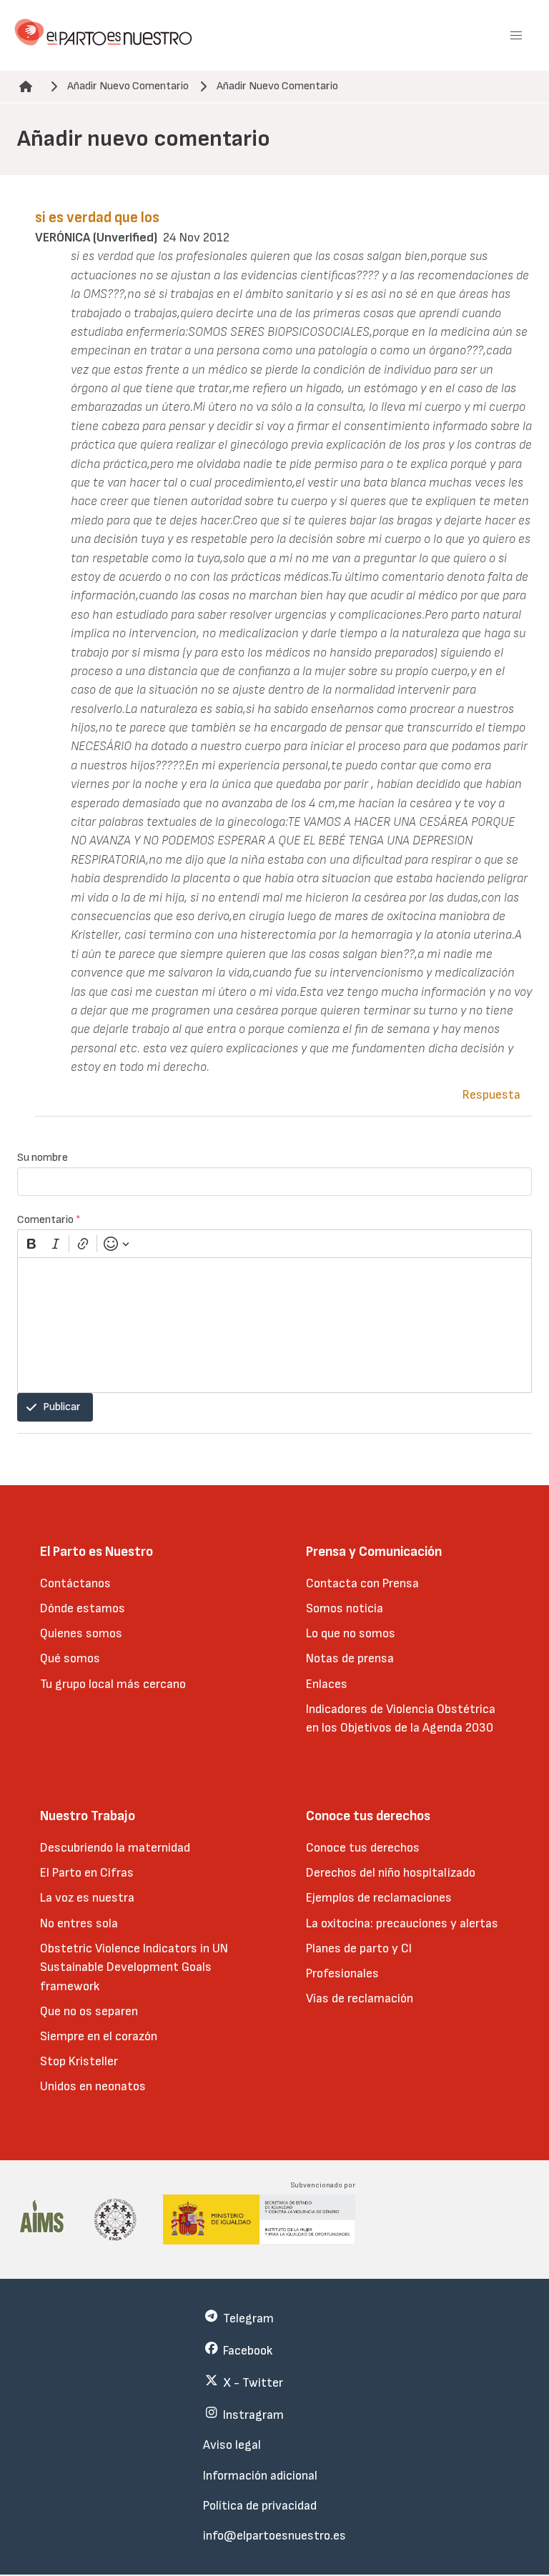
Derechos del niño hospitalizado (391, 1873)
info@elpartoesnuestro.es (274, 2536)
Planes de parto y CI (359, 1948)
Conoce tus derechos (363, 1848)
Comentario (49, 1220)
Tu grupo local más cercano (113, 1684)
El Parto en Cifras (87, 1873)
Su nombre (43, 1158)
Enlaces (327, 1684)
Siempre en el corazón (99, 2036)
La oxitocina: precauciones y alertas (402, 1923)
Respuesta (491, 1095)
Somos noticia (345, 1608)
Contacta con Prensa (362, 1583)
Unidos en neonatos (93, 2086)
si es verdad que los (97, 218)
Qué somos (70, 1658)
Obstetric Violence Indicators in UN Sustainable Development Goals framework (134, 1967)
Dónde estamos (83, 1608)
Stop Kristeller (79, 2061)
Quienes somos (81, 1633)
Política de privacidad (260, 2506)
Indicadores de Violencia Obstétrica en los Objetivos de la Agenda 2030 (401, 1718)
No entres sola (79, 1923)
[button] (516, 36)
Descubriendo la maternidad (115, 1848)
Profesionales (342, 1973)
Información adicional (260, 2476)
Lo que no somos (351, 1633)
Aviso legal (232, 2445)
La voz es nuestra (87, 1898)
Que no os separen (89, 2011)
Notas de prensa (350, 1658)
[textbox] (274, 1325)
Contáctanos (75, 1583)
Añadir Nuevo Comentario (128, 86)
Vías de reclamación (360, 1998)
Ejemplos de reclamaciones (379, 1898)
